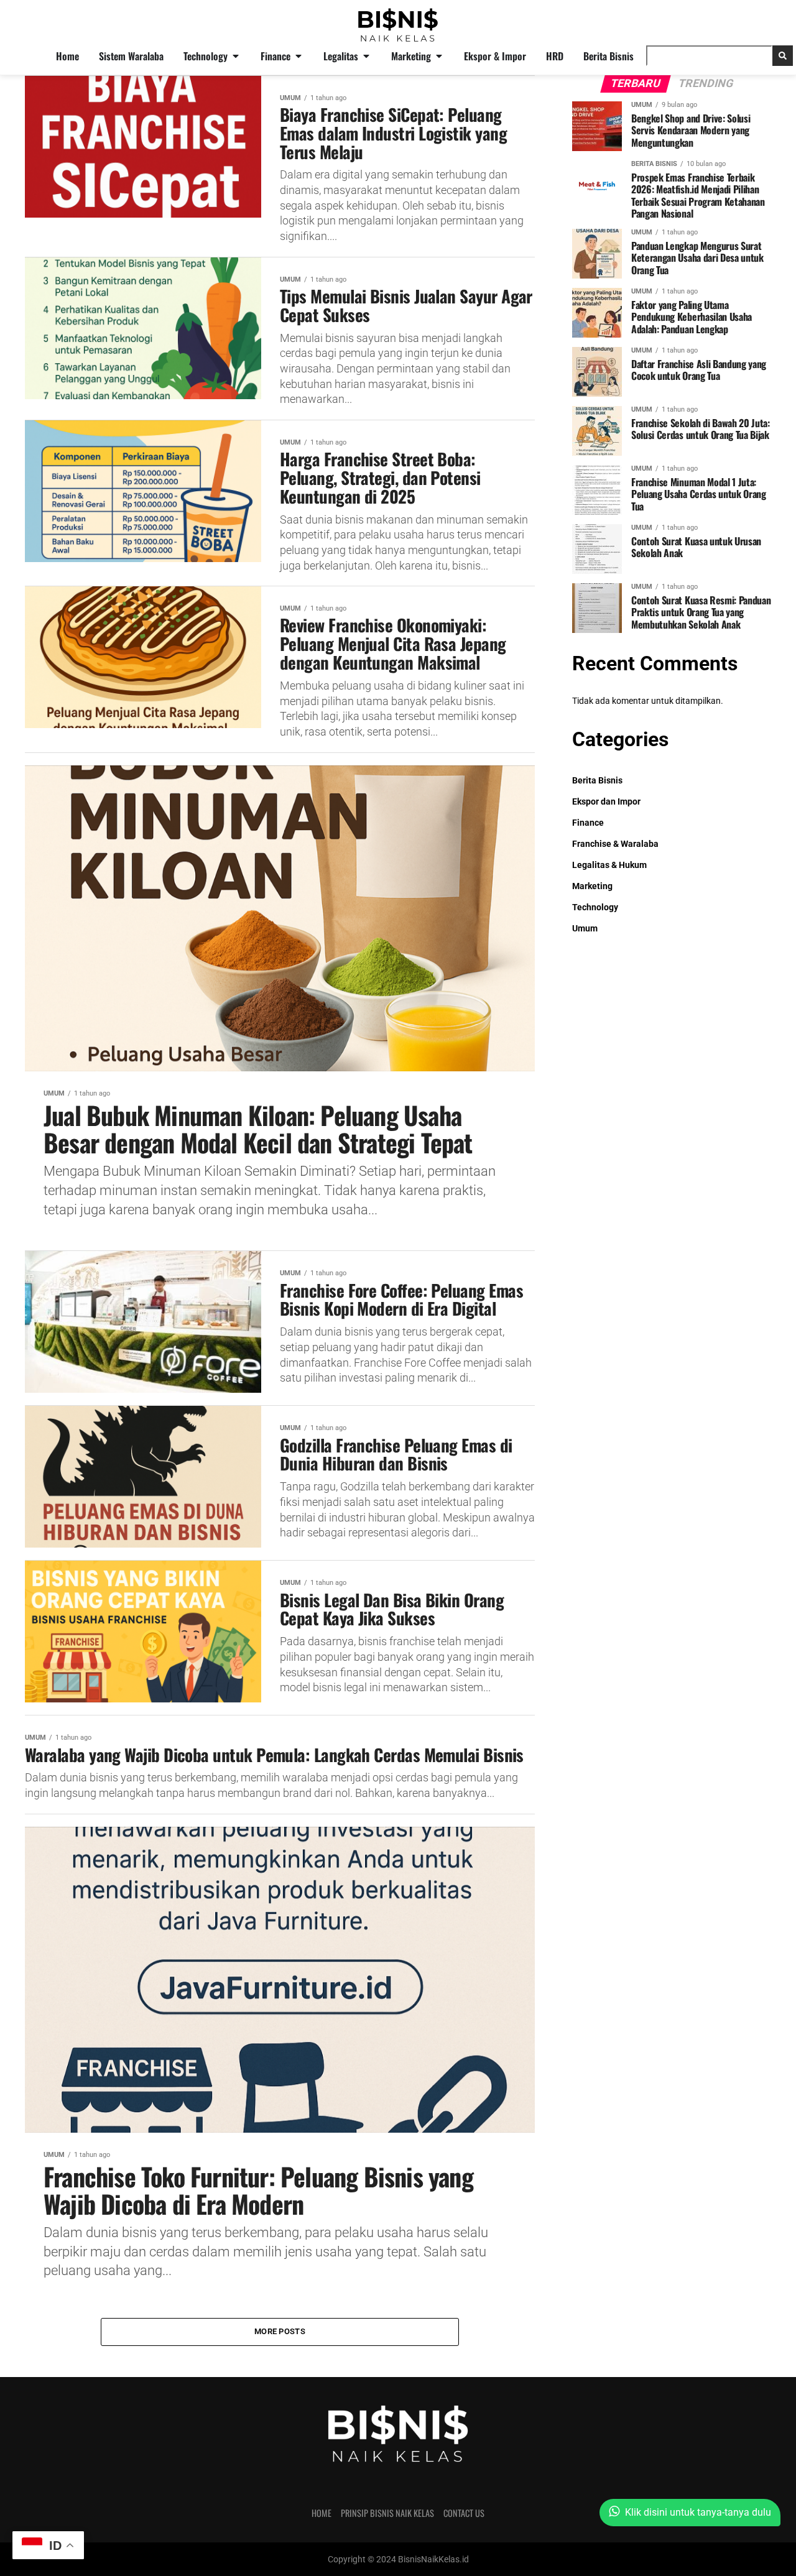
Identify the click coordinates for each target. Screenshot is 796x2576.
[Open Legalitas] (366, 56)
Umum (585, 929)
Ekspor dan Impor (606, 802)
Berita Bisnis (597, 781)
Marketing (592, 886)
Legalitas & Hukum (609, 865)
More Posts (280, 2331)
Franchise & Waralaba (615, 844)
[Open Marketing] (439, 56)
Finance (588, 823)
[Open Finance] (298, 56)
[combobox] (709, 56)
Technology (595, 907)
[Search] (783, 56)
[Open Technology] (236, 56)
